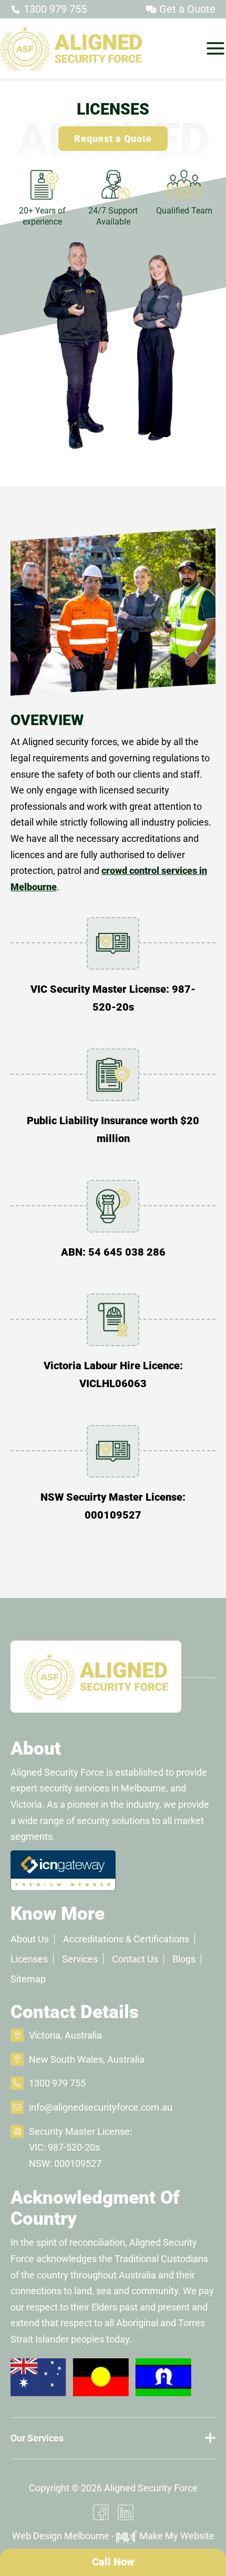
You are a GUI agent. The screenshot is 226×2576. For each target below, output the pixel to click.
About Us (30, 1939)
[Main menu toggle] (215, 48)
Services (80, 1959)
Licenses (29, 1959)
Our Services (37, 2438)
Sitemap (28, 1979)
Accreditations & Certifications (126, 1939)
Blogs (184, 1959)
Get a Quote (186, 9)
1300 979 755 (54, 9)
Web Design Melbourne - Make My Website (113, 2536)
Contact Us (135, 1959)
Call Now (113, 2562)
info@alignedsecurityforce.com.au (101, 2107)
